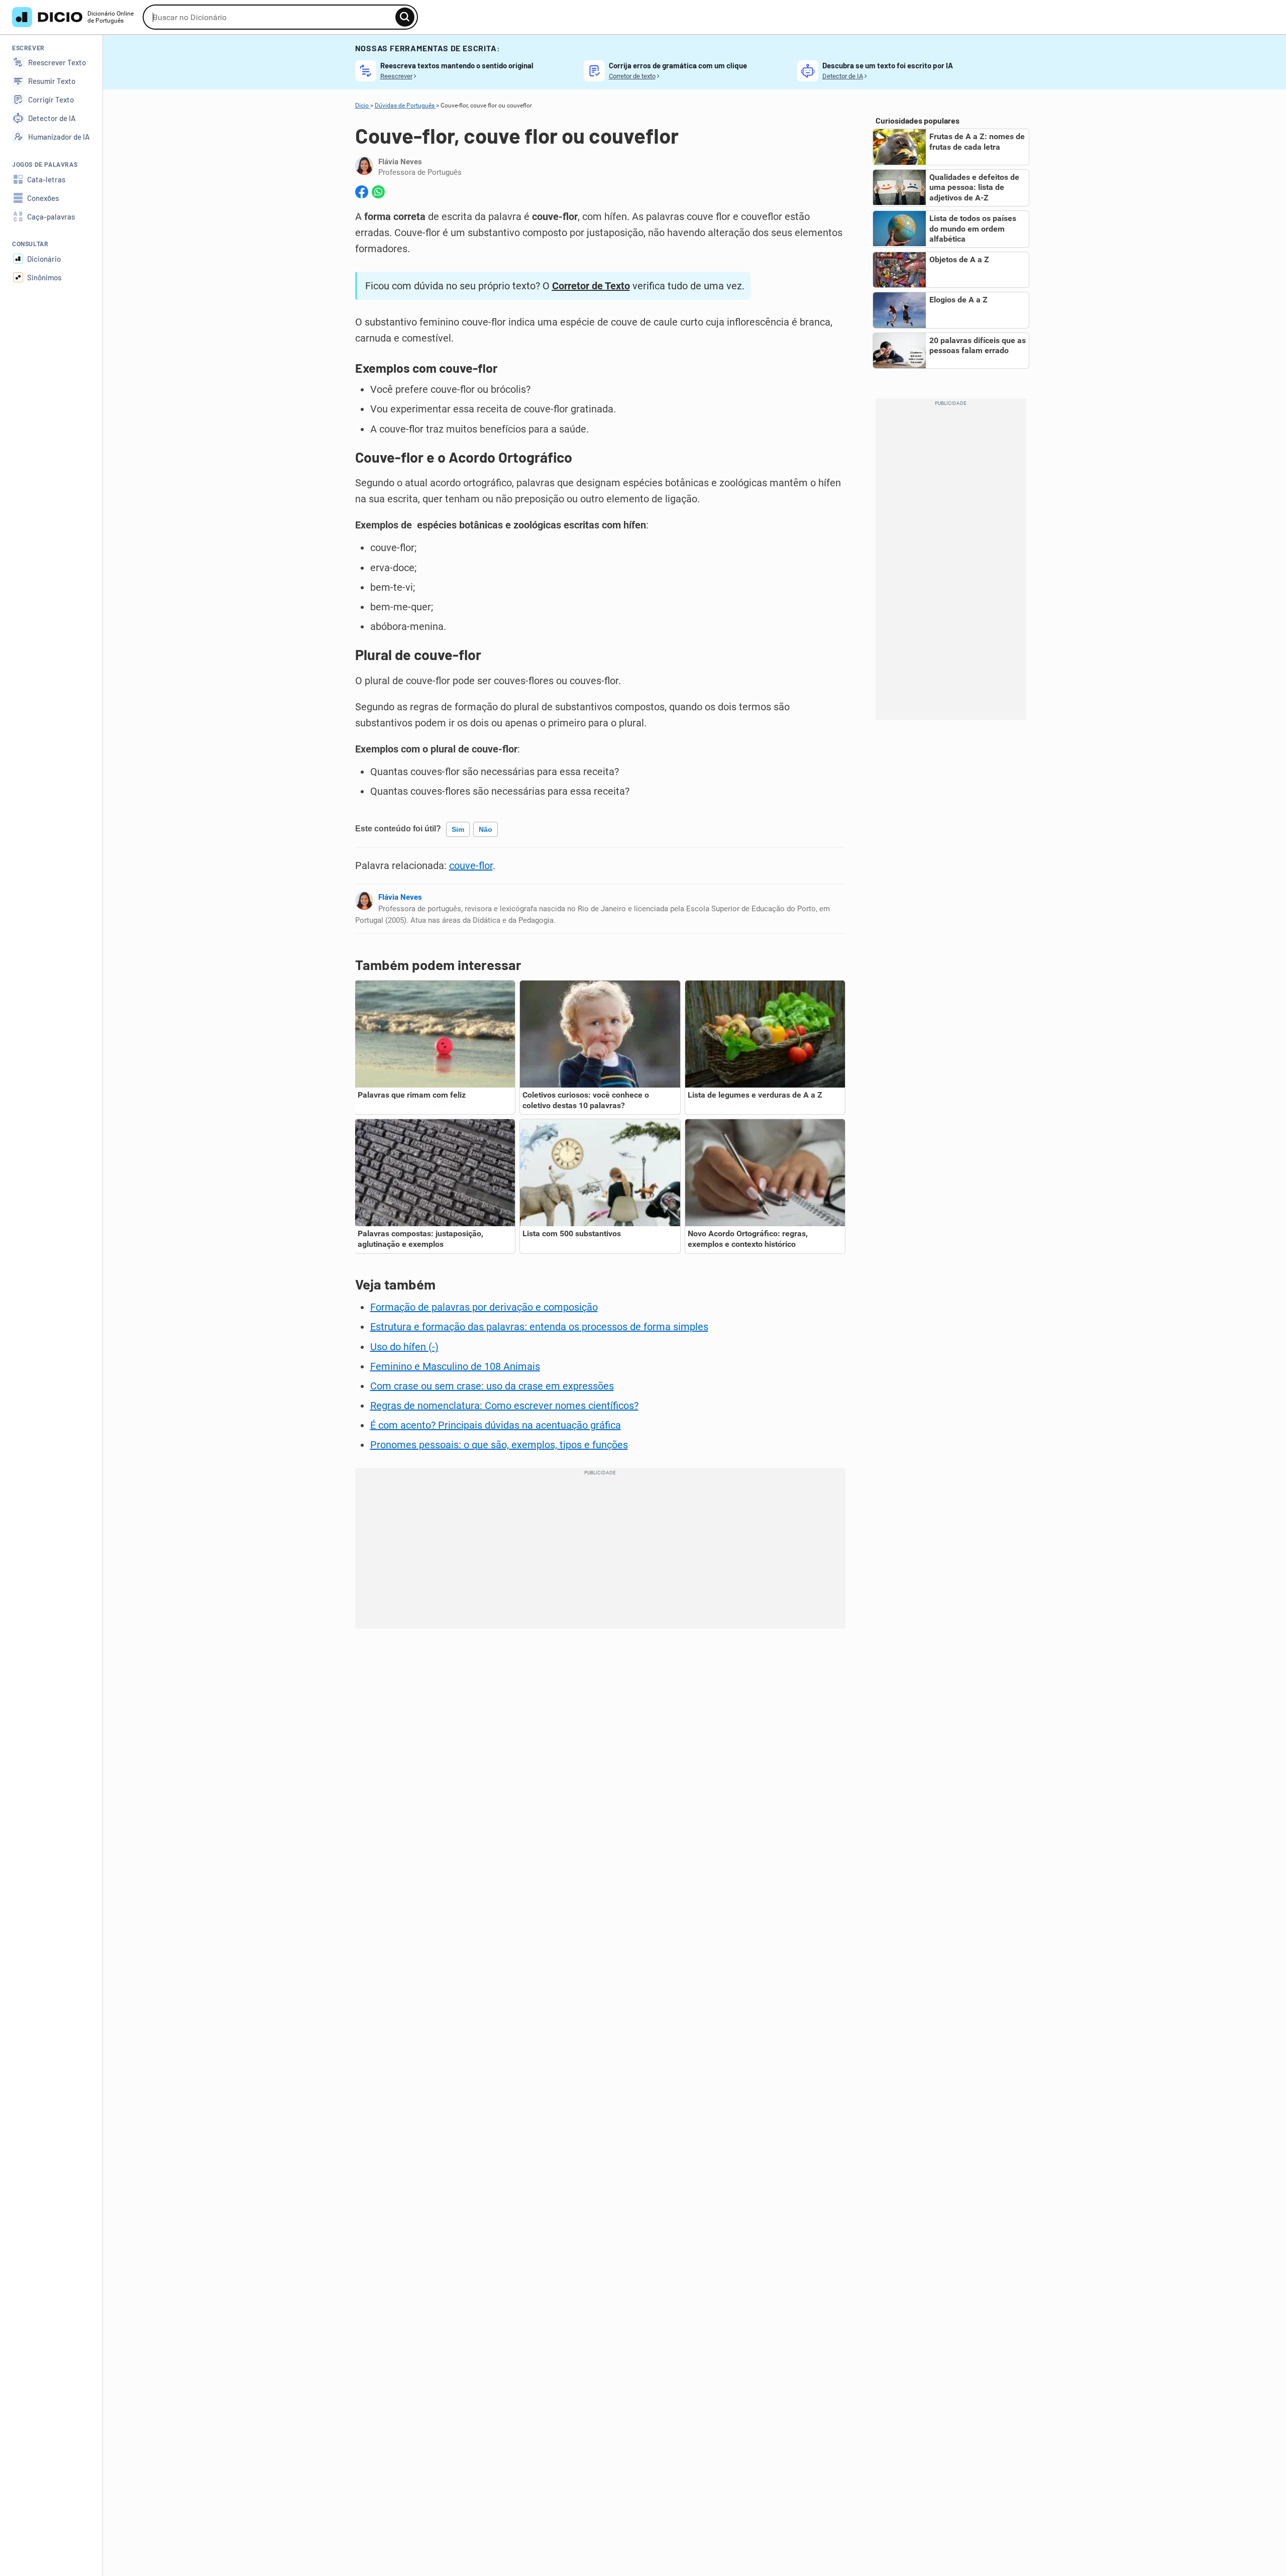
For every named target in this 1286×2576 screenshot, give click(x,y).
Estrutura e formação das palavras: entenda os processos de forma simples (539, 1327)
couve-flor (471, 866)
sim (458, 829)
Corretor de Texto (591, 286)
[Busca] (405, 17)
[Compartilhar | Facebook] (362, 192)
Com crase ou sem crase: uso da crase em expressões (492, 1386)
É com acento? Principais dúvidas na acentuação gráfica (496, 1425)
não (486, 829)
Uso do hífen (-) (404, 1347)
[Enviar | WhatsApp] (378, 192)
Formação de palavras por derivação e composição (484, 1307)
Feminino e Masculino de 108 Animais (455, 1366)
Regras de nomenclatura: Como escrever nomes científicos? (504, 1406)
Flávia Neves (400, 897)
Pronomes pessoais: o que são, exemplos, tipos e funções (499, 1445)
